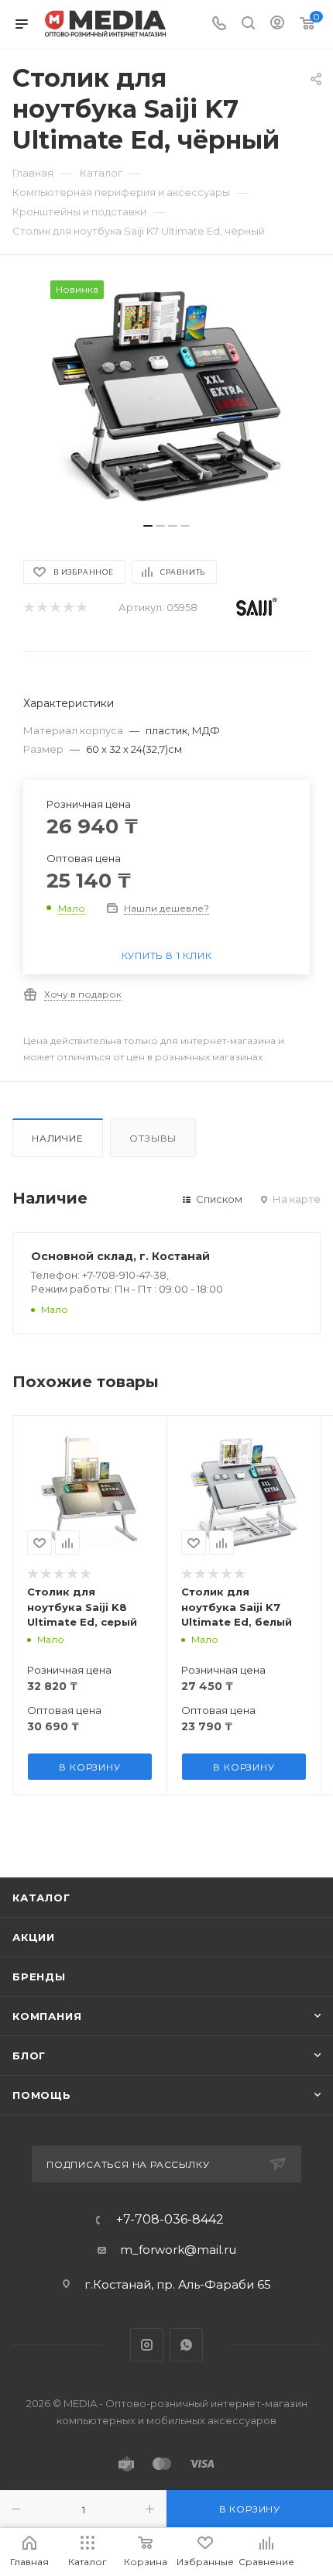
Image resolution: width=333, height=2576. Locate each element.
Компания (47, 2016)
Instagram (147, 2345)
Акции (34, 1937)
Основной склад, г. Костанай (120, 1256)
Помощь (42, 2095)
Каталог (41, 1898)
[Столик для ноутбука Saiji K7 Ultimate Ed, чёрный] (166, 397)
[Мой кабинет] (277, 24)
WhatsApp (186, 2345)
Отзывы (153, 1138)
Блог (29, 2056)
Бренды (39, 1977)
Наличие (58, 1138)
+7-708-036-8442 (170, 2220)
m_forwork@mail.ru (178, 2250)
